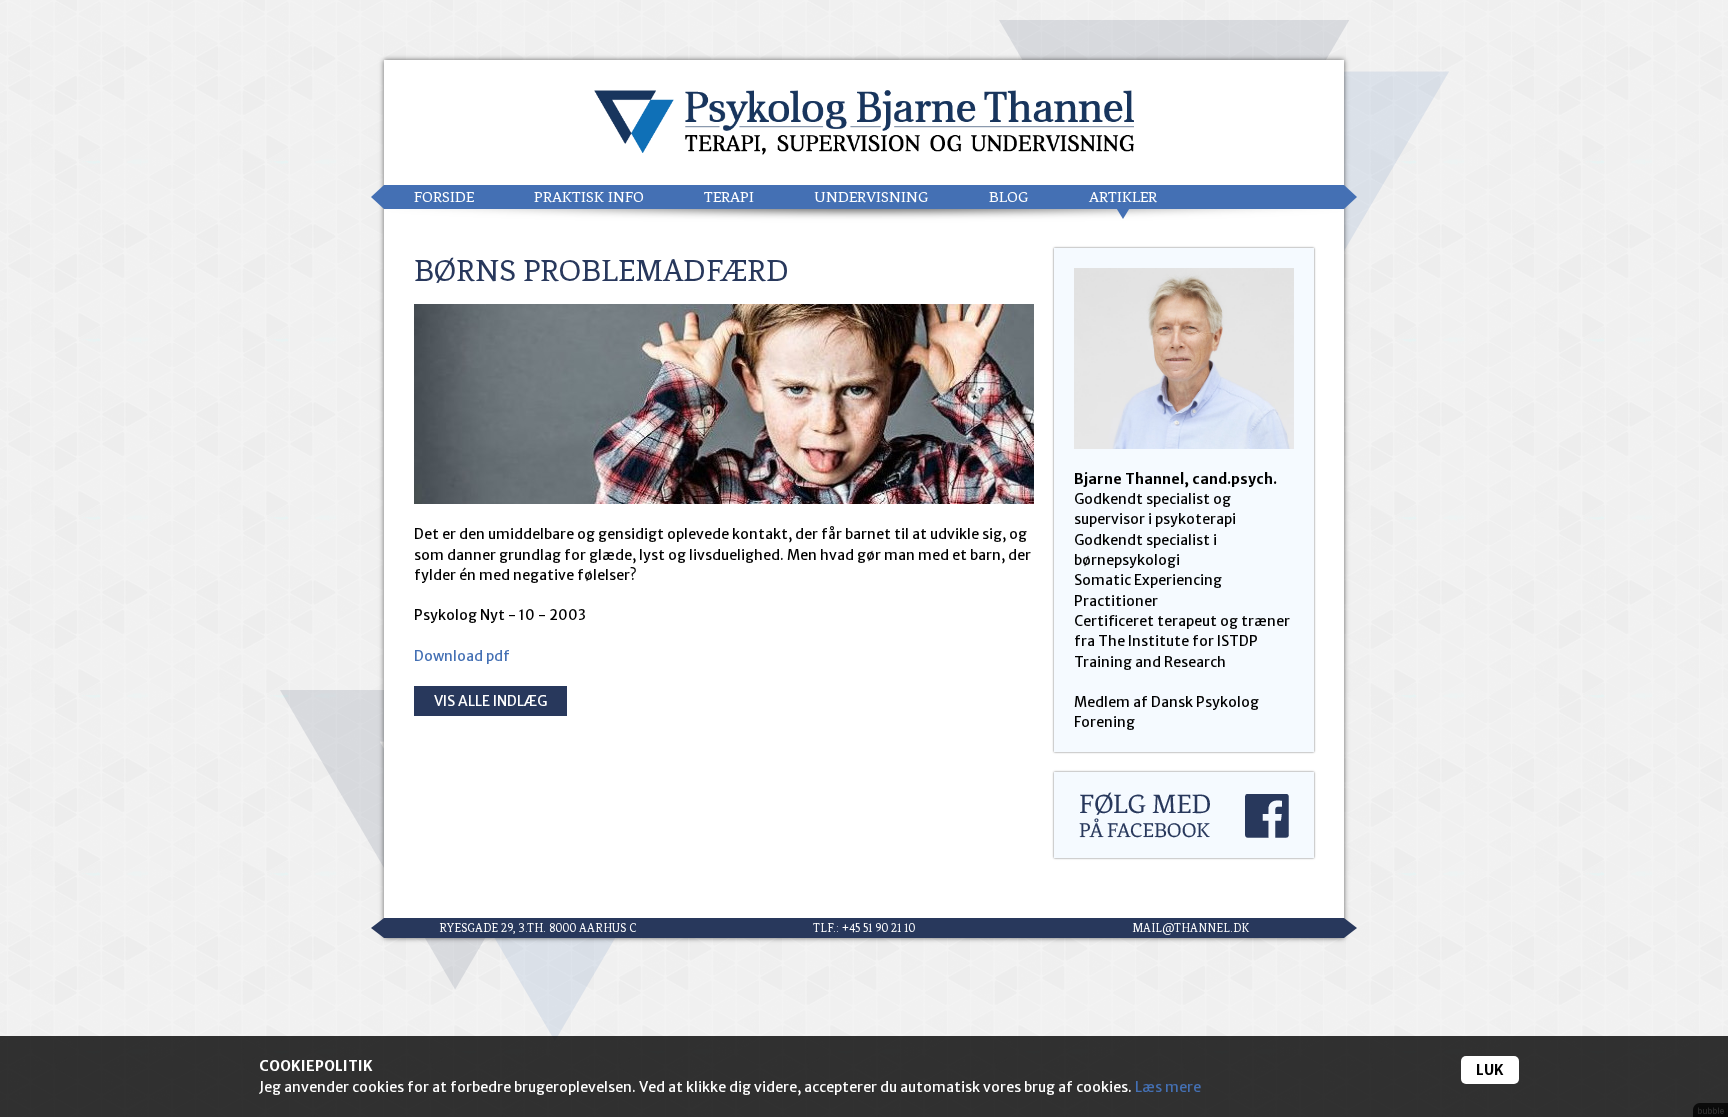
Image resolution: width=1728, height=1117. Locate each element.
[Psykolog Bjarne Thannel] (864, 122)
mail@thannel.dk (1190, 928)
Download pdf (462, 656)
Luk (1490, 1070)
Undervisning (871, 197)
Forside (444, 197)
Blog (1009, 197)
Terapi (729, 197)
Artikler (1123, 197)
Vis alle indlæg (490, 701)
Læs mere (1168, 1087)
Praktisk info (589, 197)
